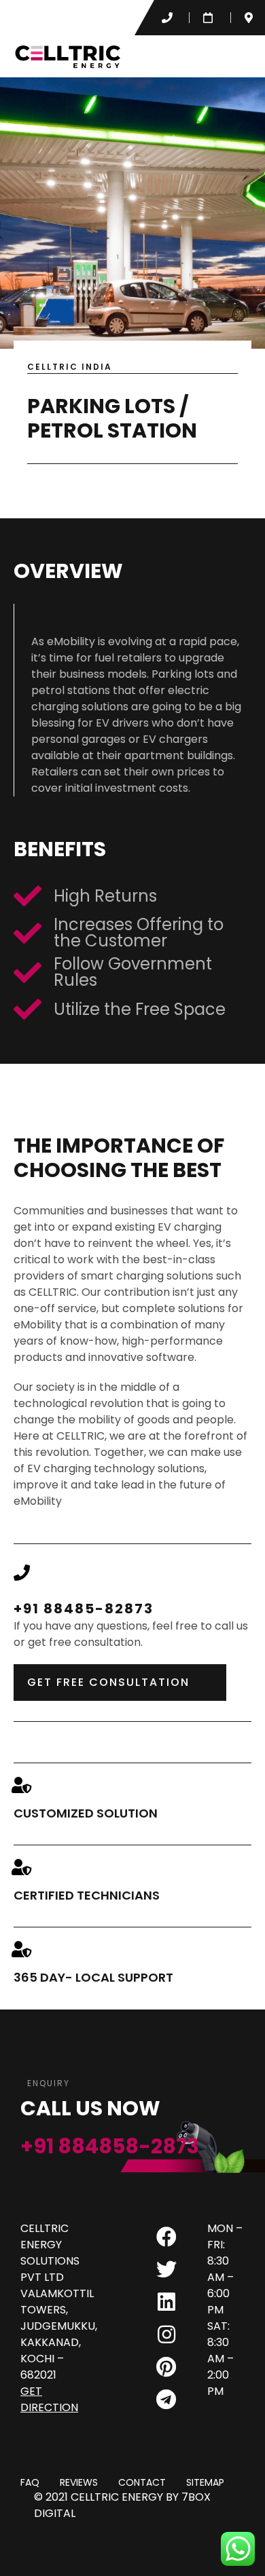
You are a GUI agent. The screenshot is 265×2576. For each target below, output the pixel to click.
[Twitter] (166, 2269)
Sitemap (205, 2483)
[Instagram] (166, 2334)
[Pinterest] (166, 2367)
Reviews (79, 2483)
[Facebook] (166, 2237)
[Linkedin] (166, 2302)
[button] (239, 56)
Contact (142, 2483)
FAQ (30, 2483)
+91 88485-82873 (84, 1609)
